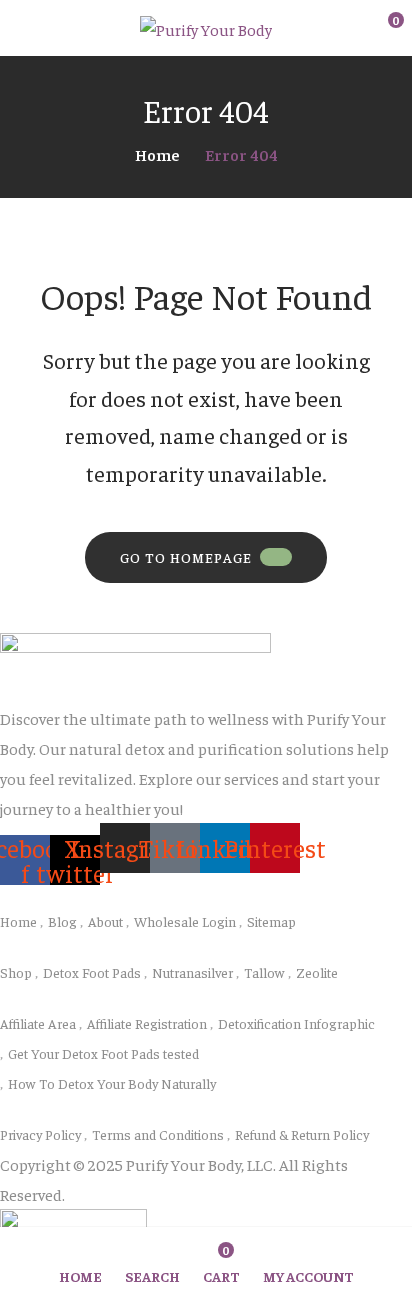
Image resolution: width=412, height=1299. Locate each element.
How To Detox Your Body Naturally (112, 1083)
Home (157, 154)
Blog (62, 921)
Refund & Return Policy (302, 1134)
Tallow (264, 972)
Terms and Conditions (158, 1134)
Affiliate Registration (147, 1023)
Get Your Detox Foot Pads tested (103, 1053)
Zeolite (317, 972)
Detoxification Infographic (296, 1023)
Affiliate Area (38, 1023)
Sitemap (271, 921)
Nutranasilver (192, 972)
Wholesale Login (185, 921)
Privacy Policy (40, 1134)
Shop (16, 972)
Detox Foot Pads (92, 972)
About (105, 921)
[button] (382, 29)
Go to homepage (186, 557)
